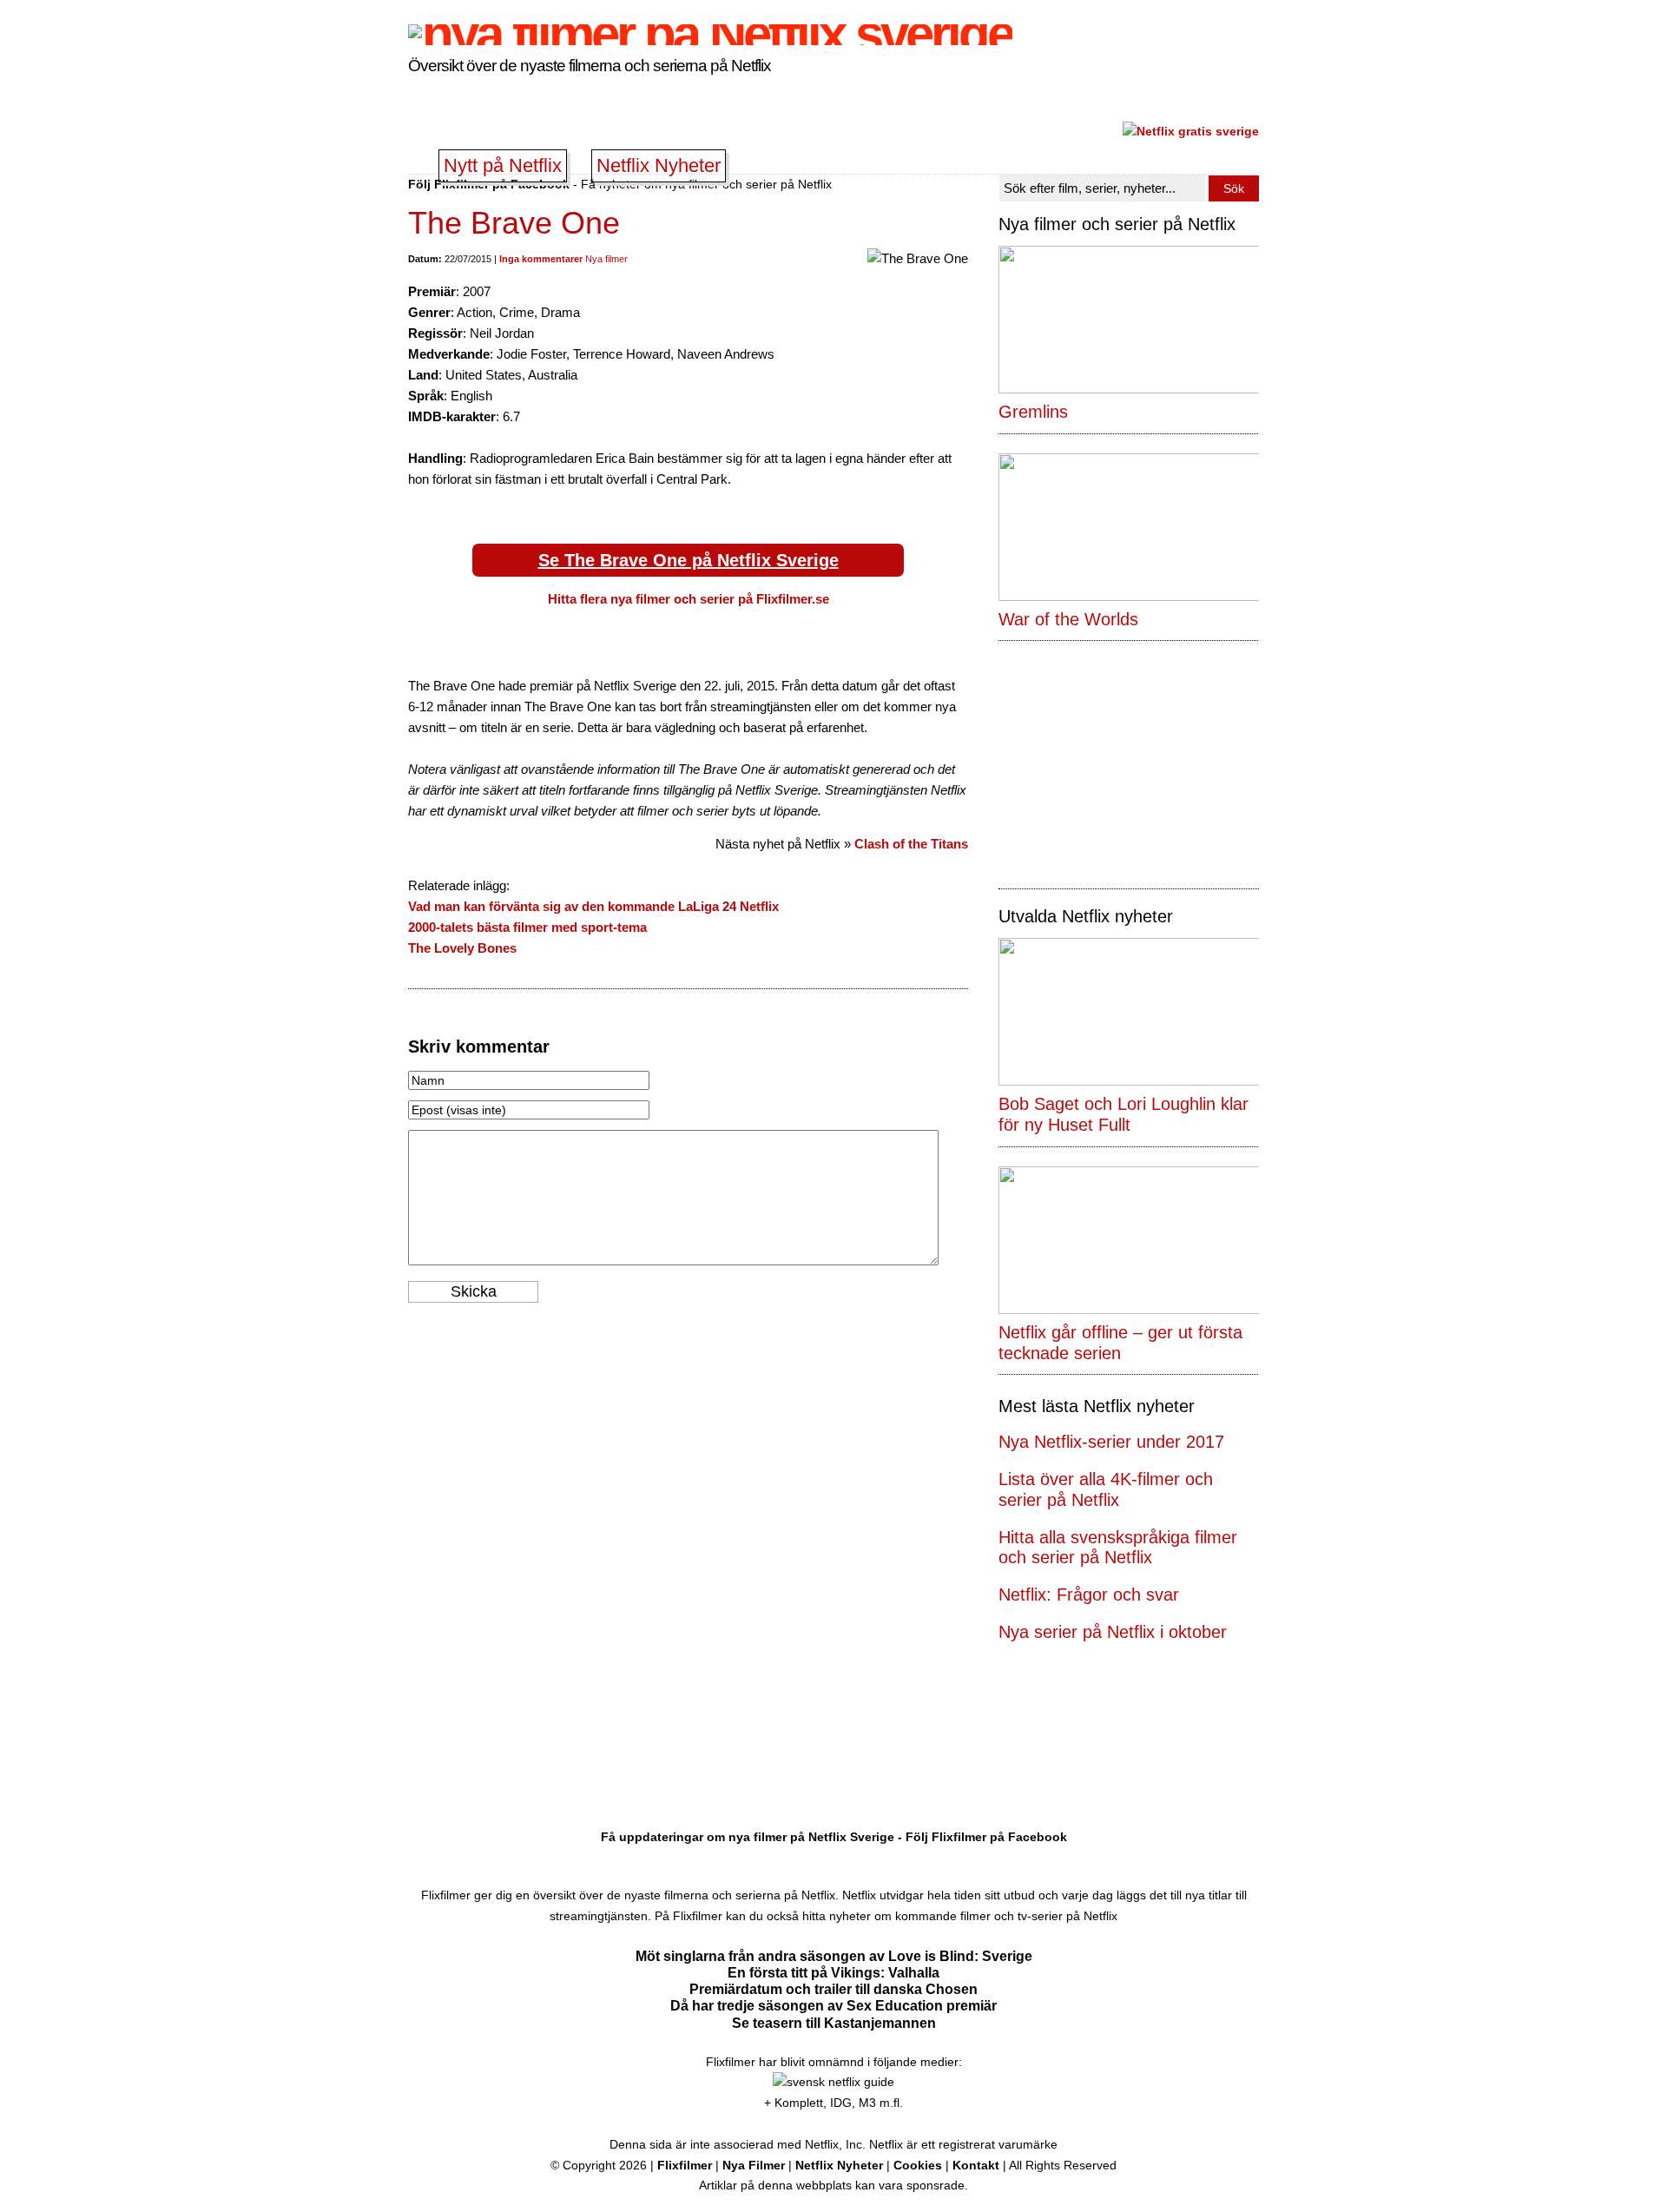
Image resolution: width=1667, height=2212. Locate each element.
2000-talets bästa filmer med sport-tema (527, 927)
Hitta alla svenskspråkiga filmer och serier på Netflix (1118, 1548)
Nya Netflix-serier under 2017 (1111, 1442)
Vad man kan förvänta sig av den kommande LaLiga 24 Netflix (593, 906)
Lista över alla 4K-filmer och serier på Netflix (1106, 1489)
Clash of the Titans (911, 844)
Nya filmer (606, 259)
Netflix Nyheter (659, 165)
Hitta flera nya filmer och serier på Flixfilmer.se (689, 599)
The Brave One (514, 223)
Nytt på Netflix (503, 165)
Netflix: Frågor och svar (1089, 1595)
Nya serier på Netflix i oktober (1113, 1632)
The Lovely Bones (462, 948)
